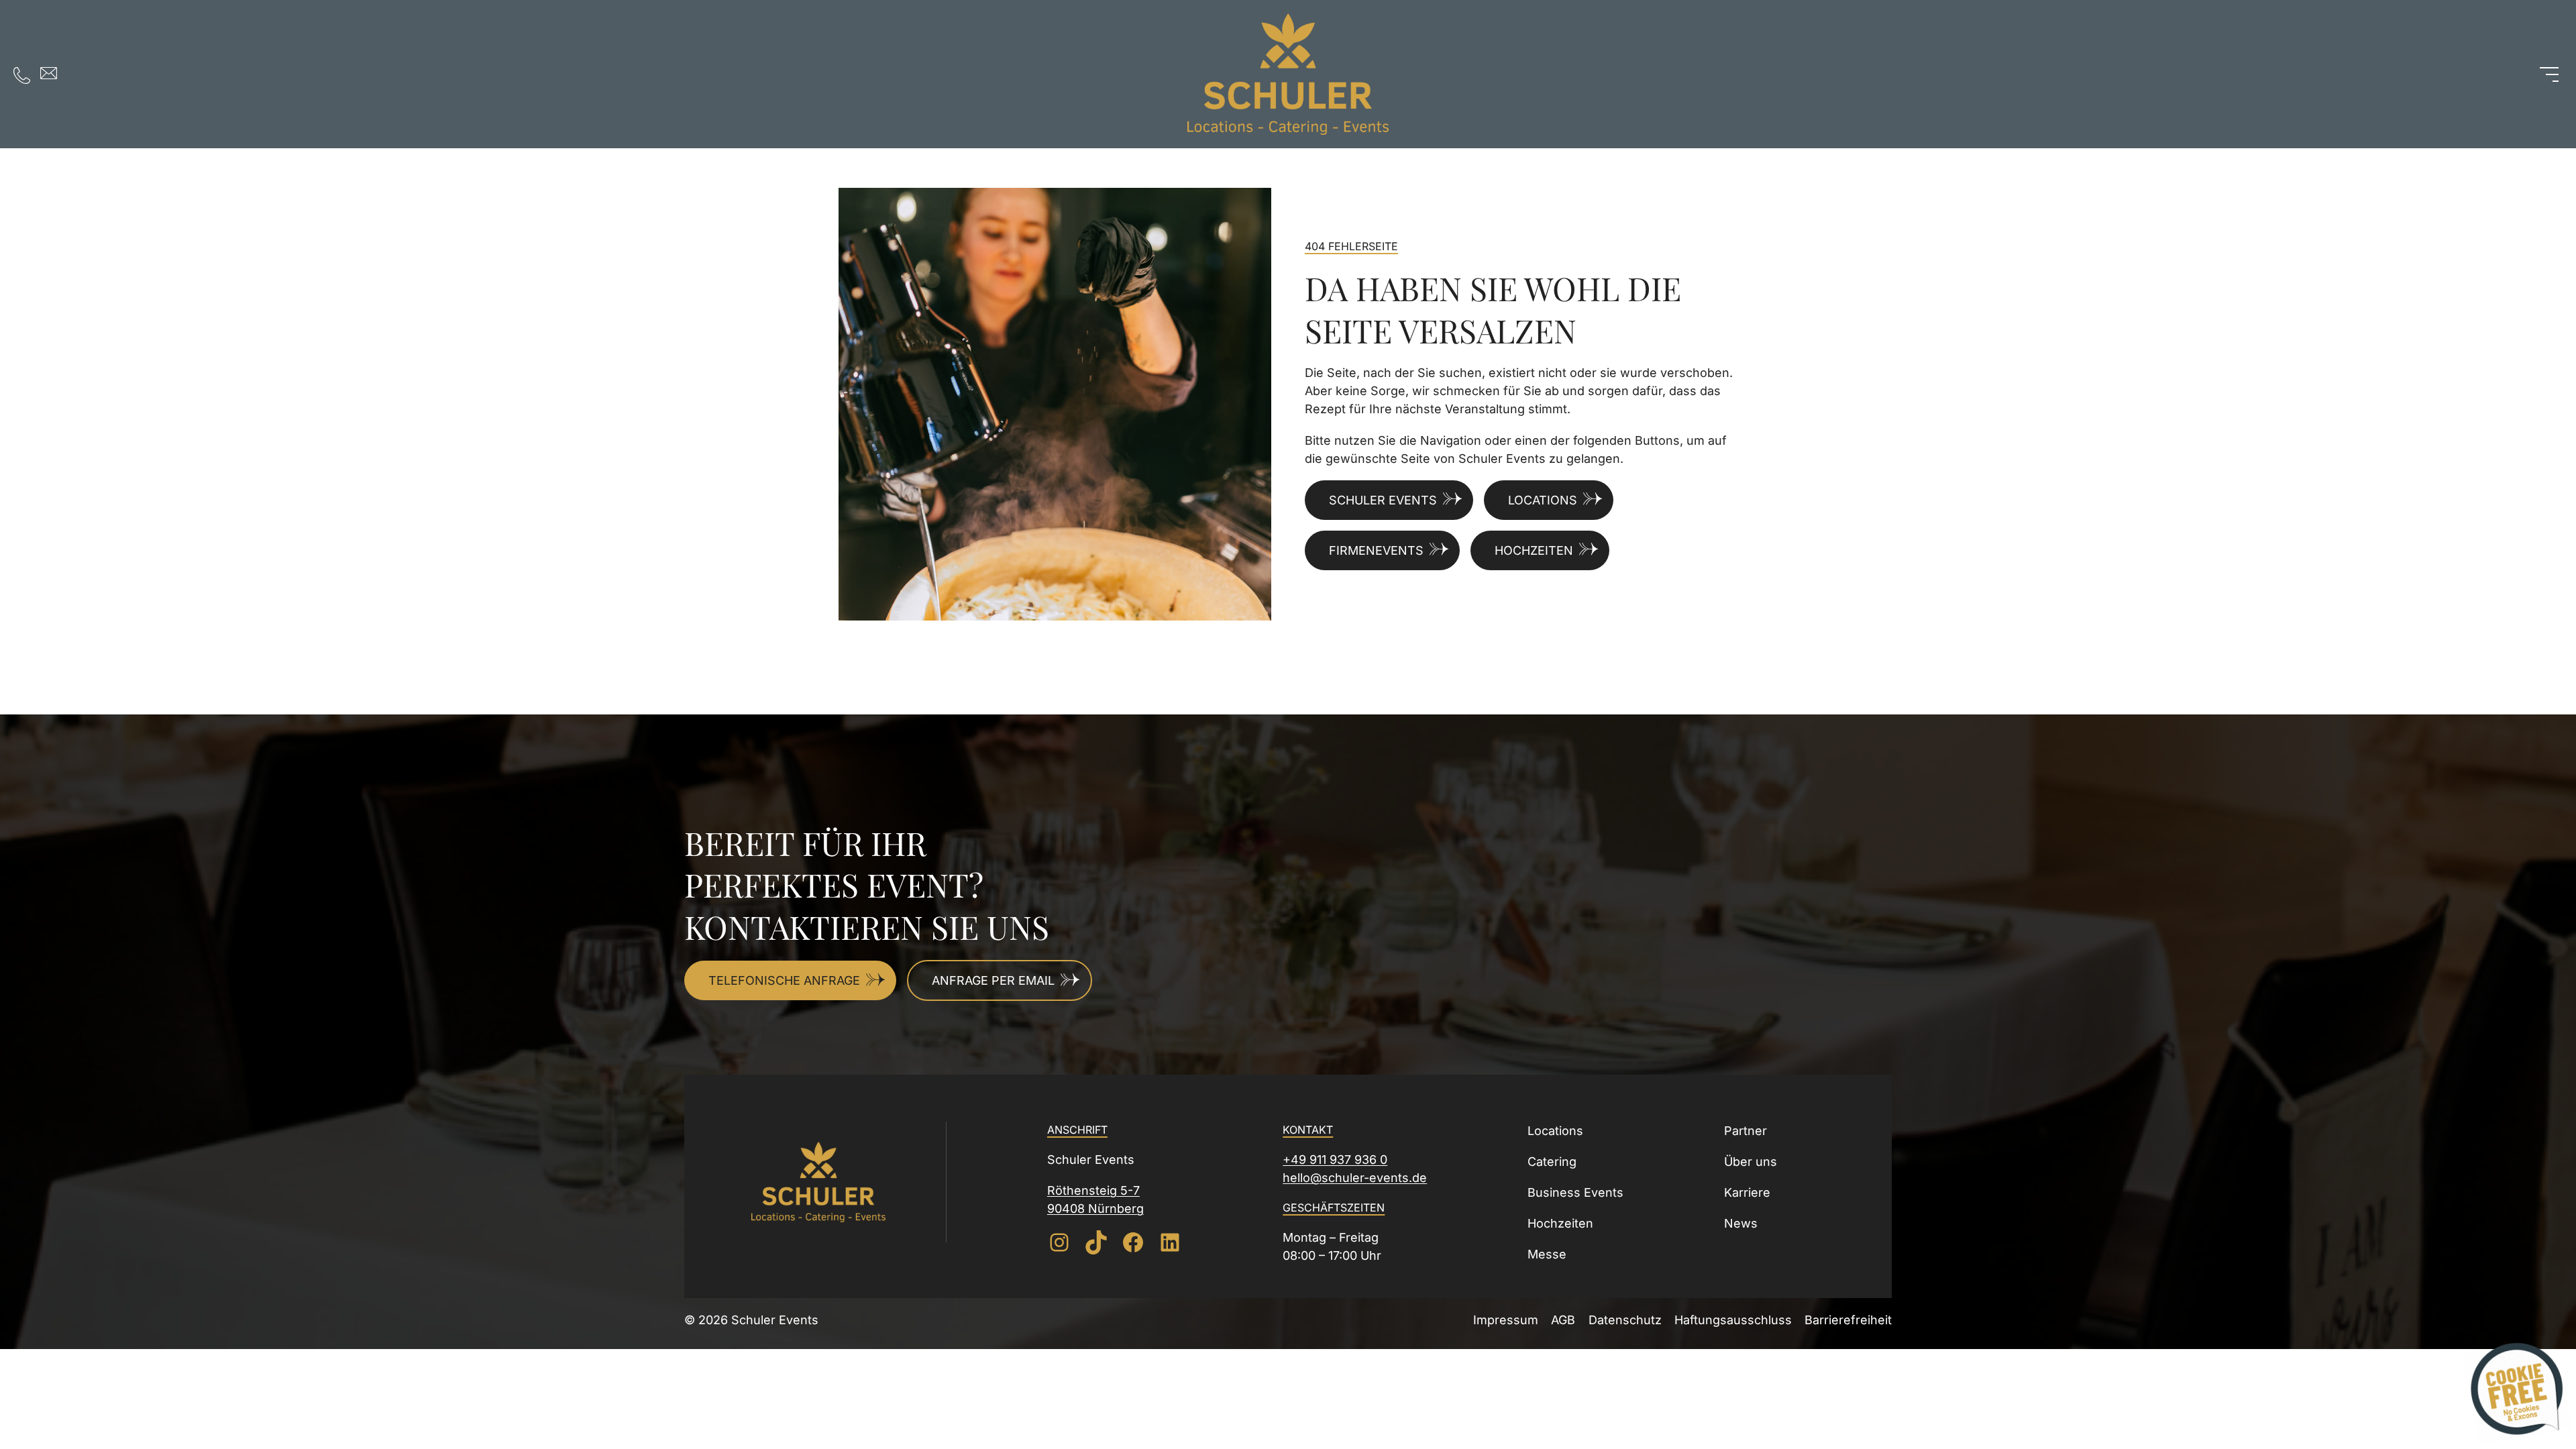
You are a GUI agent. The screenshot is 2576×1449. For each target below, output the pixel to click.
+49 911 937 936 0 (1335, 1160)
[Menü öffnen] (2549, 74)
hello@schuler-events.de (1355, 1178)
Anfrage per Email (993, 980)
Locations (1543, 500)
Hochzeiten (1534, 550)
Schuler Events (1383, 500)
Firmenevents (1376, 550)
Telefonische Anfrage (784, 980)
